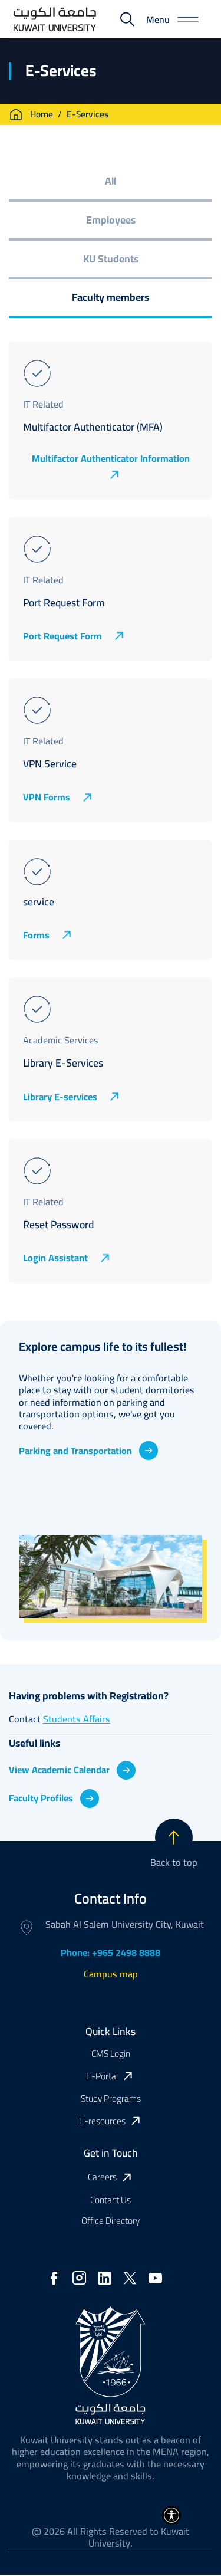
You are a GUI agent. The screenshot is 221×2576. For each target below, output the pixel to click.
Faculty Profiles (41, 1798)
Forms (36, 935)
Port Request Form (62, 636)
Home (42, 114)
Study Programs (111, 2098)
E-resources (102, 2121)
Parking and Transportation (75, 1451)
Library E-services (60, 1097)
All (111, 181)
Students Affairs (77, 1719)
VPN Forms (47, 798)
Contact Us (111, 2200)
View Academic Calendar (59, 1770)
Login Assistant (55, 1258)
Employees (111, 220)
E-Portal (102, 2076)
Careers (102, 2178)
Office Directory (111, 2221)
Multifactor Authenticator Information (111, 460)
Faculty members (111, 297)
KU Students (111, 259)
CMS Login (111, 2054)
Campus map (111, 1974)
